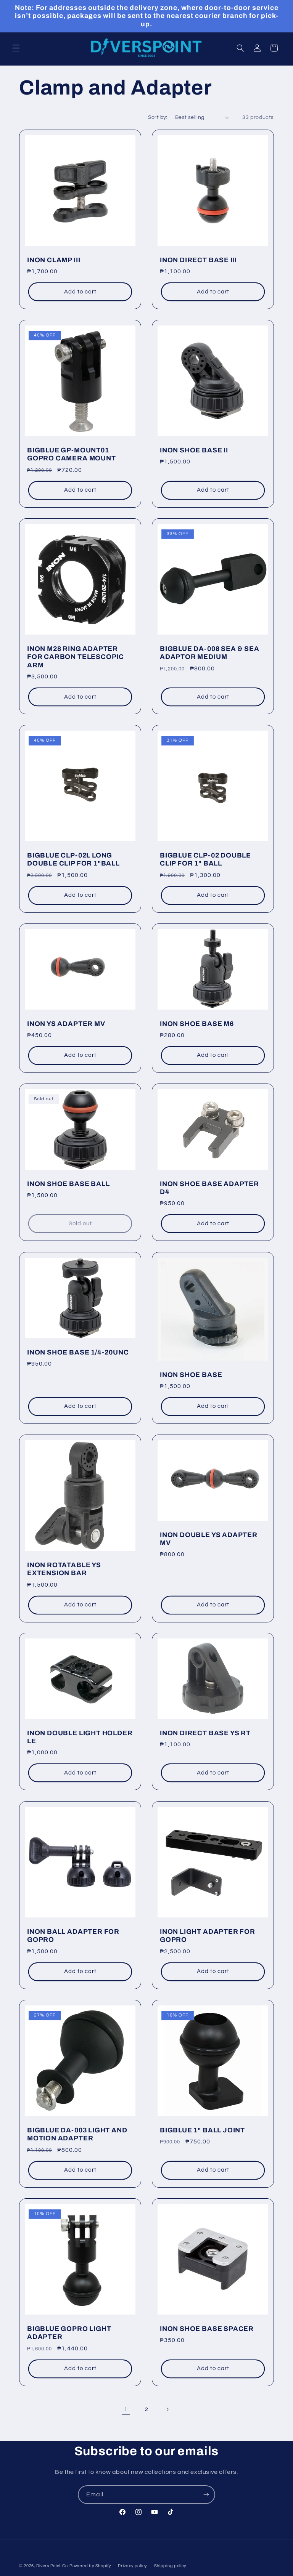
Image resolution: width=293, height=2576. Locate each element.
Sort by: (158, 117)
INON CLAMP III (54, 260)
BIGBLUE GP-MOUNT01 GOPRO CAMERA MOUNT (72, 454)
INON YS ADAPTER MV (66, 1024)
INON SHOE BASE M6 (197, 1024)
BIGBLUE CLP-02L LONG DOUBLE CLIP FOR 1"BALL (73, 859)
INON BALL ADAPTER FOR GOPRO (73, 1936)
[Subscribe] (206, 2495)
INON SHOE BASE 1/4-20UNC (78, 1352)
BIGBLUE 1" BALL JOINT (202, 2130)
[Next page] (167, 2409)
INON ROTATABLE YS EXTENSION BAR (64, 1569)
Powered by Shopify (90, 2566)
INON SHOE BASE (191, 1375)
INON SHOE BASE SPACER (207, 2329)
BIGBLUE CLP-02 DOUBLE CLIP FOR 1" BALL (205, 859)
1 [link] (126, 2409)
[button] (16, 48)
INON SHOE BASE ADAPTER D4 (209, 1188)
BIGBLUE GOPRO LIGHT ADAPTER (69, 2333)
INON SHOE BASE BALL (68, 1184)
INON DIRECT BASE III (198, 260)
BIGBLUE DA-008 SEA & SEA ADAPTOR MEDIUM (209, 653)
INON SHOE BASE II (194, 450)
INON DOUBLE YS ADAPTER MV (209, 1539)
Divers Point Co (52, 2566)
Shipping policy (170, 2566)
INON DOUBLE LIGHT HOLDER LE (80, 1737)
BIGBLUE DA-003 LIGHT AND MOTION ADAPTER (77, 2134)
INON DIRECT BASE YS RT (205, 1733)
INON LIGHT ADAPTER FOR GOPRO (208, 1936)
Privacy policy (132, 2566)
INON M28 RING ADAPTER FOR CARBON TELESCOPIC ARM (76, 657)
